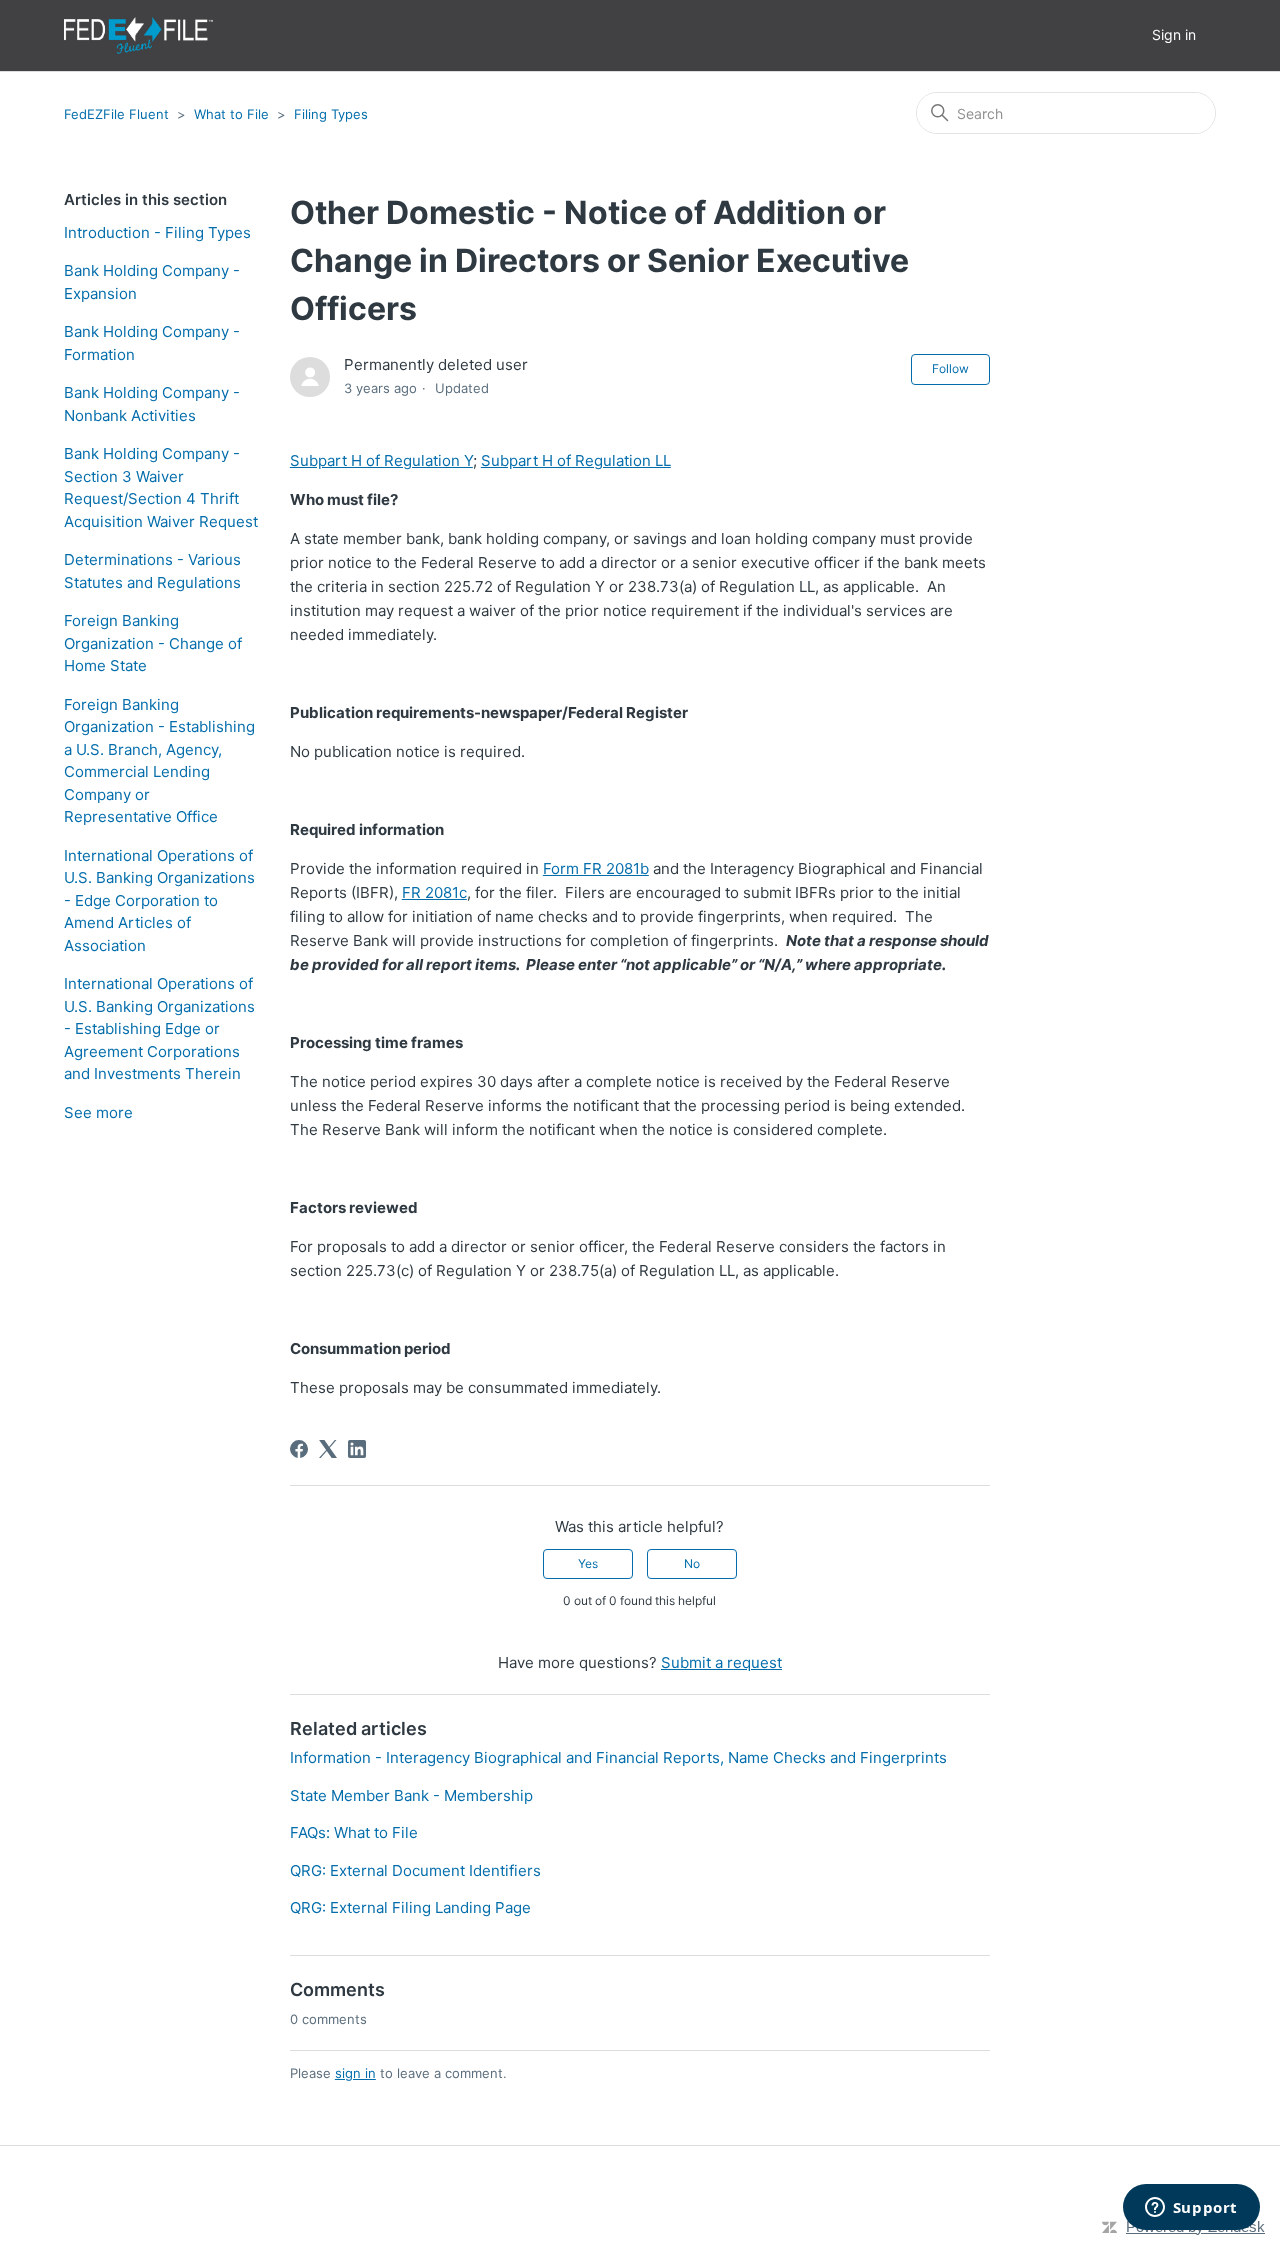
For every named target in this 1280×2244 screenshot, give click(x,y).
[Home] (138, 35)
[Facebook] (299, 1449)
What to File (231, 114)
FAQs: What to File (354, 1832)
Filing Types (331, 114)
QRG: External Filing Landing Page (410, 1907)
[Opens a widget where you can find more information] (1191, 2209)
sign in (355, 2073)
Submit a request (721, 1662)
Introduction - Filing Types (157, 232)
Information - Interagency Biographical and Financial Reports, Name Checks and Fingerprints (618, 1757)
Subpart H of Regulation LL (576, 460)
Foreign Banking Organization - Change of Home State (153, 643)
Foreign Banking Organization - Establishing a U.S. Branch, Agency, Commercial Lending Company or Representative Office (159, 761)
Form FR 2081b (596, 868)
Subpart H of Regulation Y (381, 460)
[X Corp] (328, 1449)
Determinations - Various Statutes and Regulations (152, 571)
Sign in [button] (1174, 34)
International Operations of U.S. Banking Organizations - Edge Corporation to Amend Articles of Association (159, 900)
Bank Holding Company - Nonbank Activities (152, 404)
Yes (588, 1563)
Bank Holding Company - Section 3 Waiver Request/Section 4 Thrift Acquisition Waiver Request (161, 487)
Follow (950, 368)
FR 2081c (434, 892)
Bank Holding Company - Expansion (152, 282)
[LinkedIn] (357, 1449)
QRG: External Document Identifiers (415, 1870)
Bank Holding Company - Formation (152, 343)
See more (98, 1112)
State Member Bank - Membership (411, 1795)
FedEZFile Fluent (116, 114)
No (692, 1563)
